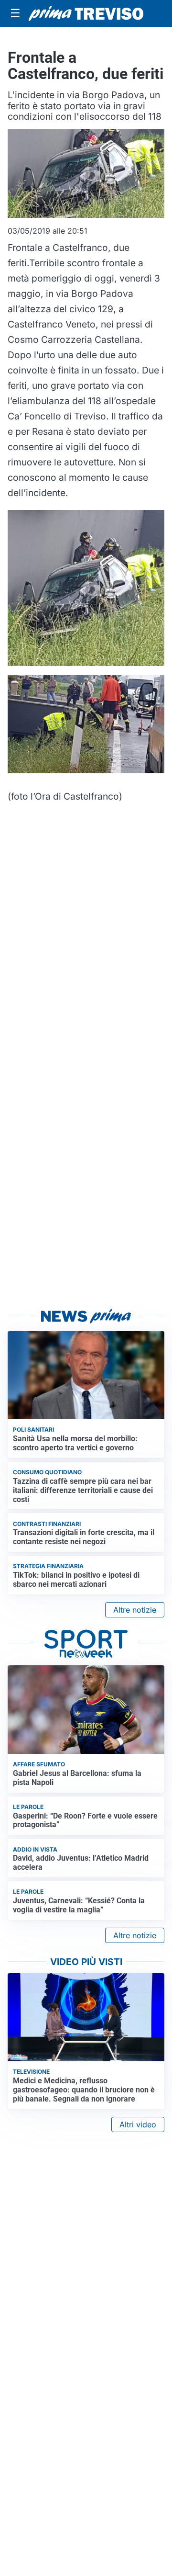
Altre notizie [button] (135, 1610)
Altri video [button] (138, 2124)
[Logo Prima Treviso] (86, 13)
